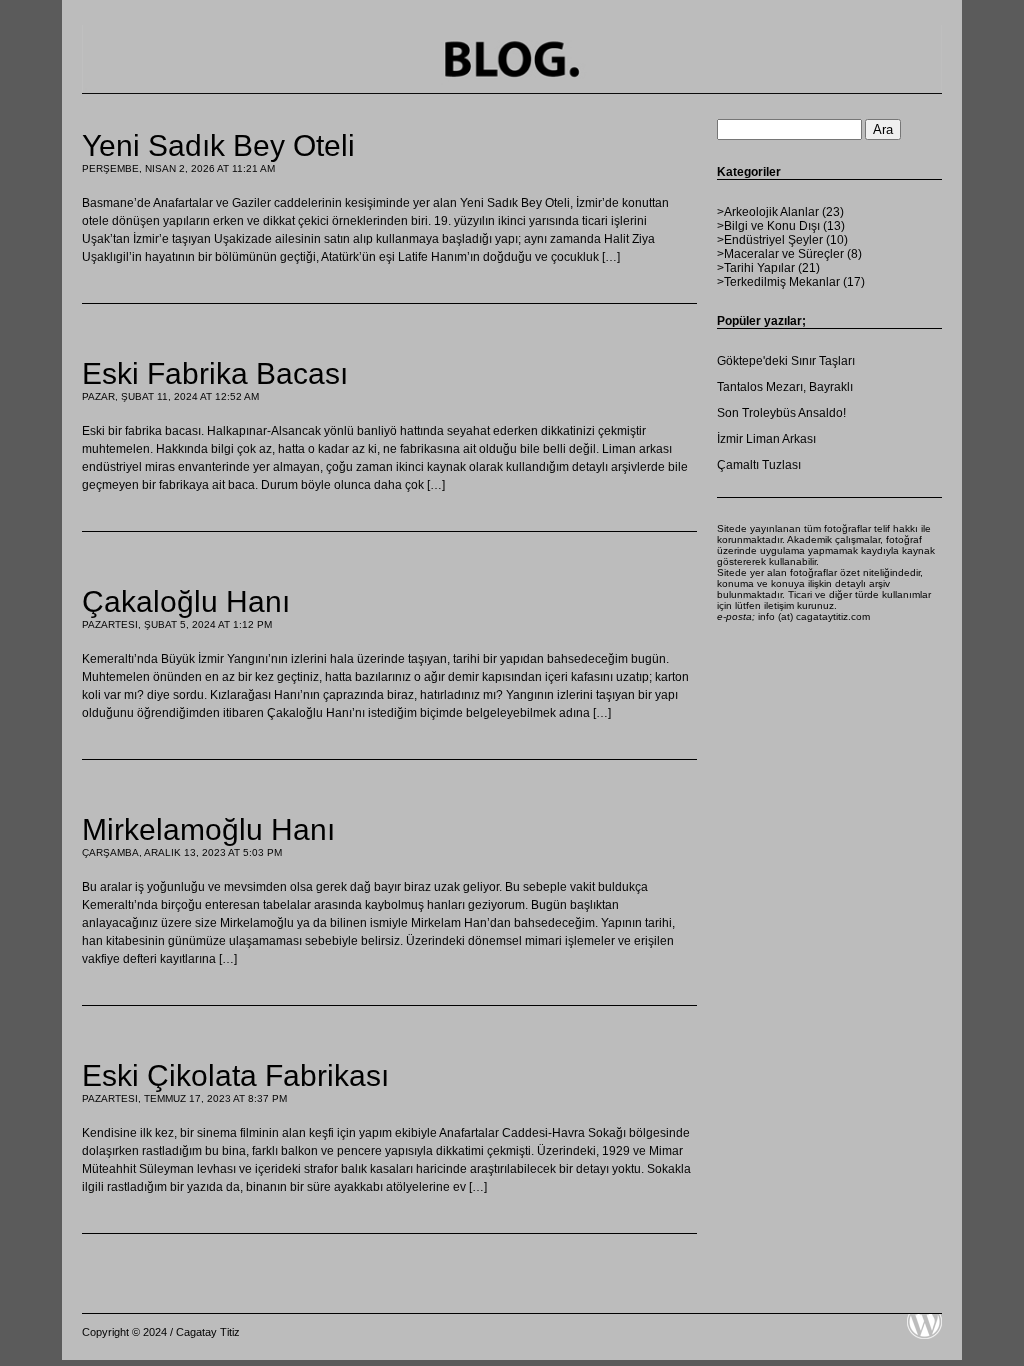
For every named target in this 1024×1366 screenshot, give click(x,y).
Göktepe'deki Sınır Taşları (786, 361)
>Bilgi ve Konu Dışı (768, 226)
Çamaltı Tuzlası (759, 465)
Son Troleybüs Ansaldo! (781, 413)
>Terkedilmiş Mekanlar (778, 282)
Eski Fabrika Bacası (215, 373)
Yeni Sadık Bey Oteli (218, 145)
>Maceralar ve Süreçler (780, 254)
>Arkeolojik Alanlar (768, 212)
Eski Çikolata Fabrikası (235, 1075)
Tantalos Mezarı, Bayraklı (785, 387)
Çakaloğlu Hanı (186, 601)
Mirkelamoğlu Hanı (208, 829)
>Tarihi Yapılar (756, 268)
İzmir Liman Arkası (766, 439)
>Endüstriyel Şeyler (770, 240)
